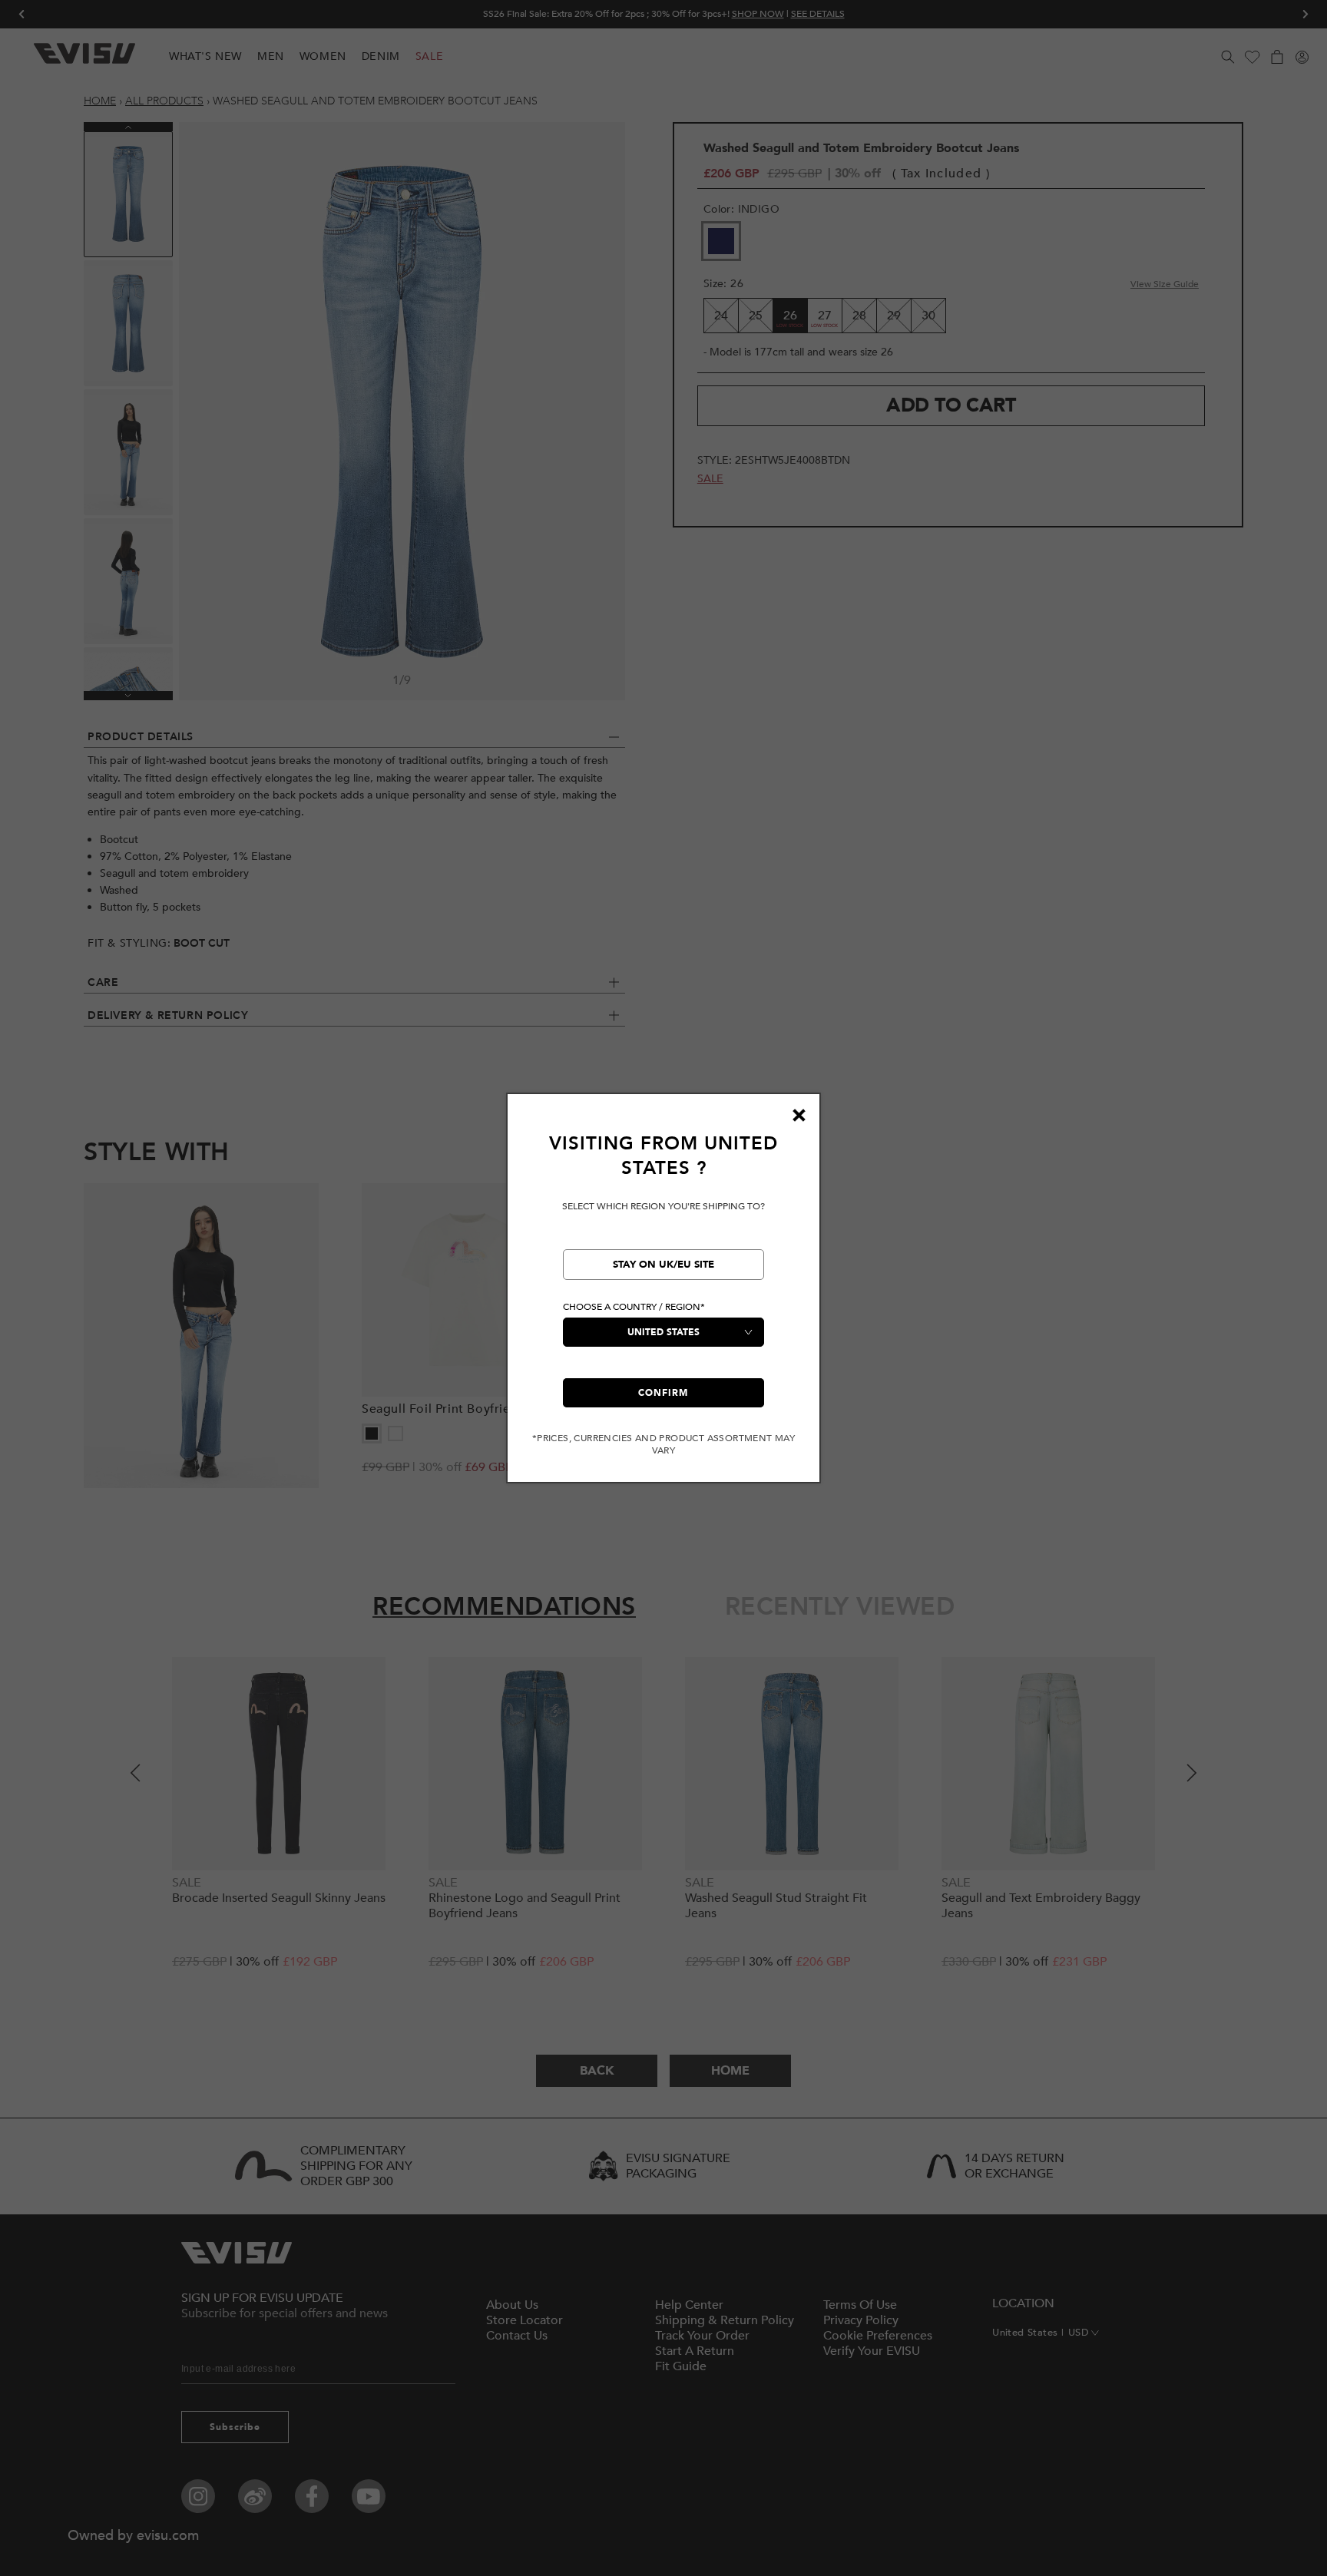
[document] (663, 1294)
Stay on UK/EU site (663, 1265)
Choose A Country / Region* (634, 1307)
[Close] (799, 1115)
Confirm (663, 1393)
